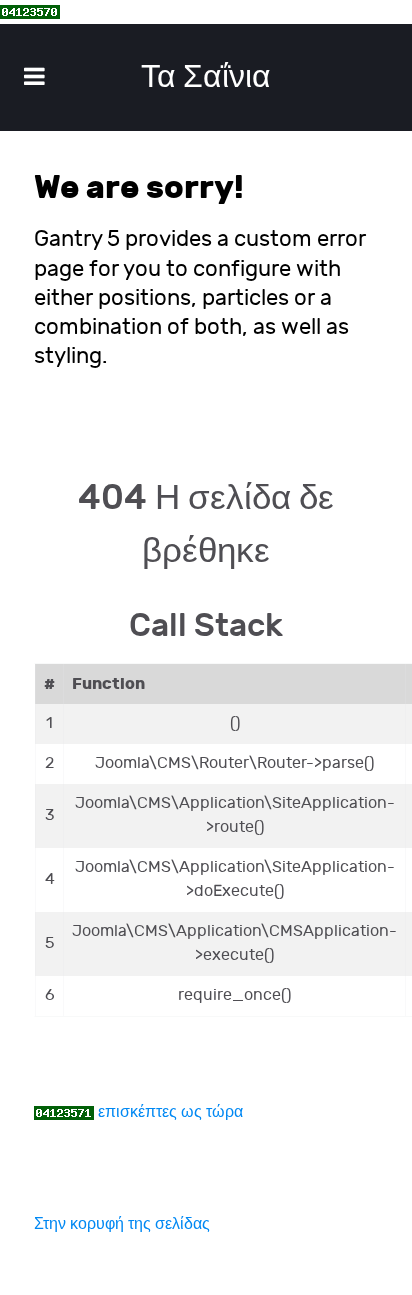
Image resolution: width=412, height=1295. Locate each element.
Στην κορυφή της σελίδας (122, 1224)
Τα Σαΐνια (206, 77)
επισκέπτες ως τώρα (170, 1112)
